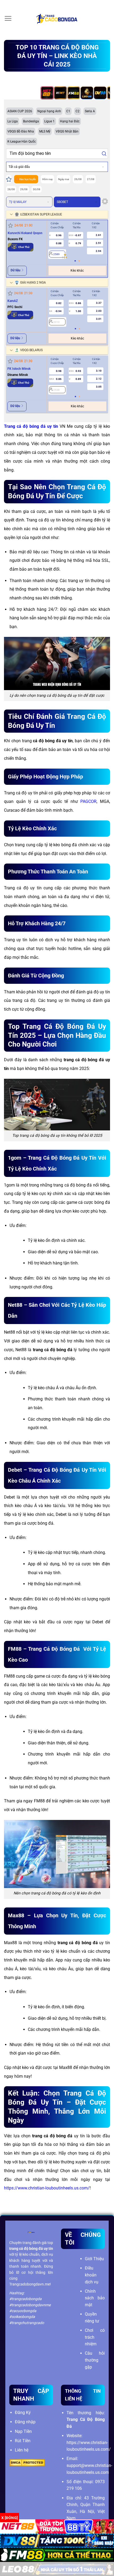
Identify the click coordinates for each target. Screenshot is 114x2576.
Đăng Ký (23, 2413)
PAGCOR (88, 801)
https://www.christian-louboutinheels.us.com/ (47, 2188)
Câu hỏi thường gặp (95, 2360)
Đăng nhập (25, 2422)
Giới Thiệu (94, 2259)
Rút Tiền (23, 2441)
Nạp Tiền (23, 2431)
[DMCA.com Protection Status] (27, 2463)
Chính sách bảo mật (95, 2298)
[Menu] (8, 18)
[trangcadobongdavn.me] (57, 19)
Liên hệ (22, 2450)
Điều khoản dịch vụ (92, 2275)
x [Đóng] (10, 2518)
